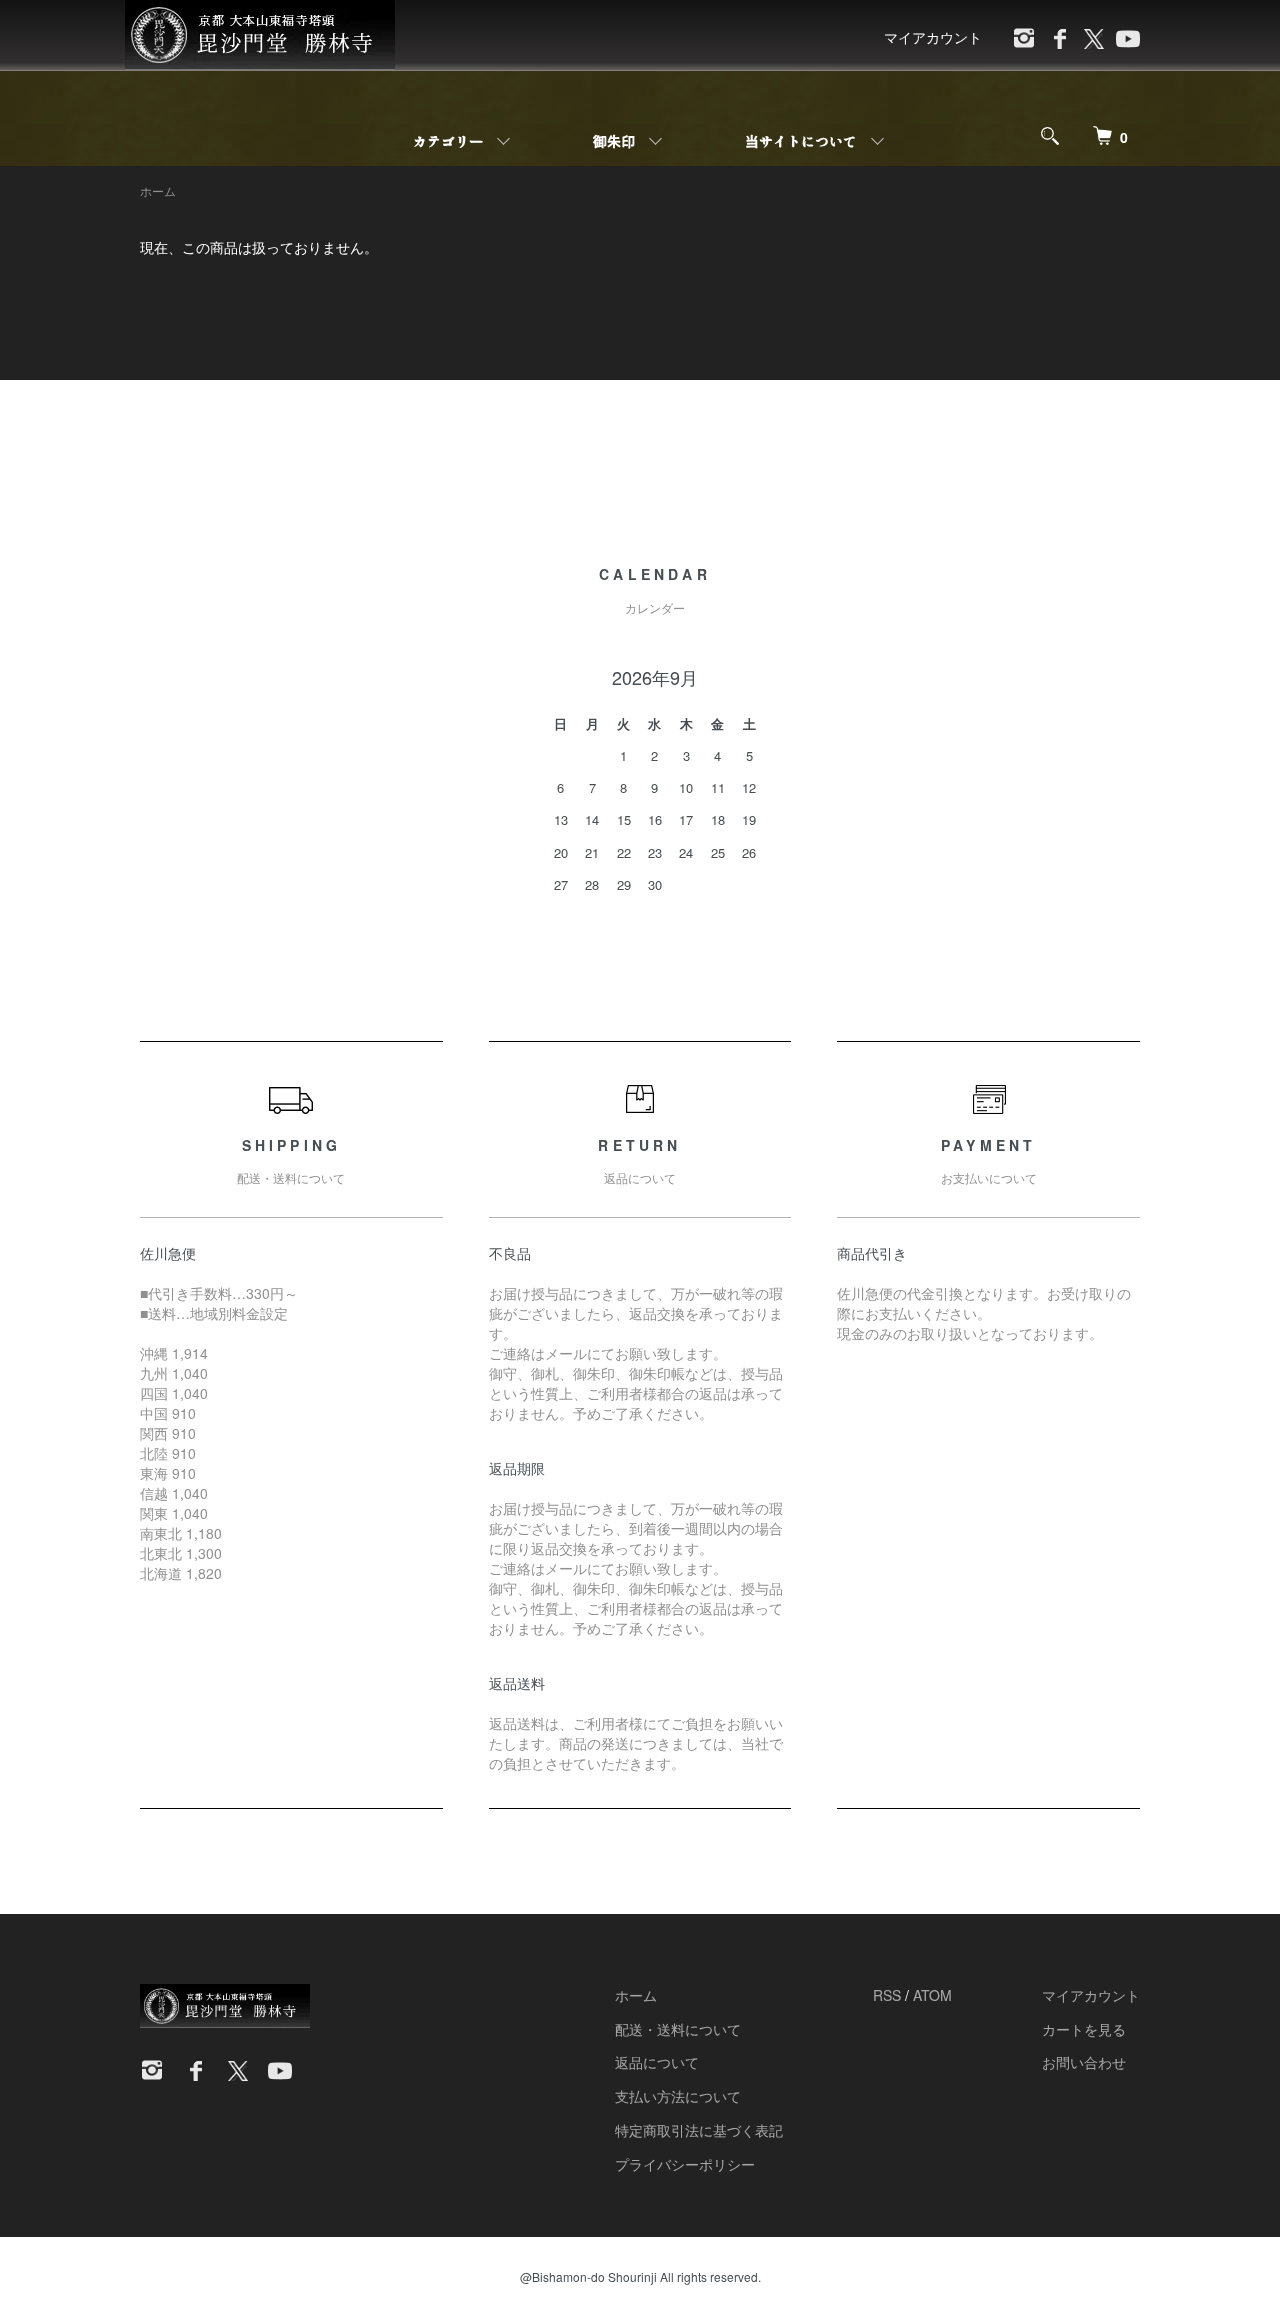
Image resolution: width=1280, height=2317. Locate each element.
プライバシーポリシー (685, 2164)
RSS (887, 1995)
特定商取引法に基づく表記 (699, 2130)
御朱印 (614, 141)
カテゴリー (448, 141)
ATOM (932, 1995)
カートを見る (1084, 2029)
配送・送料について (678, 2029)
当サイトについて (801, 141)
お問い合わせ (1084, 2062)
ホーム (158, 190)
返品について (657, 2062)
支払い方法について (678, 2096)
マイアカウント (933, 37)
